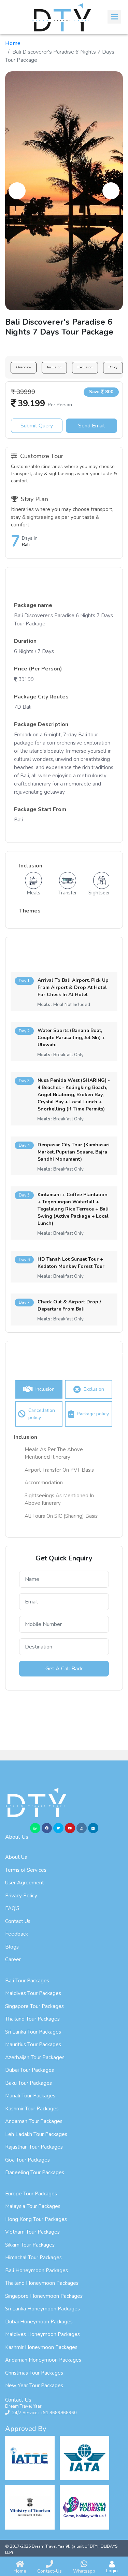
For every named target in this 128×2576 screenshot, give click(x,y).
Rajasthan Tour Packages (34, 2147)
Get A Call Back (64, 1669)
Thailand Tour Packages (32, 2019)
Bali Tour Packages (27, 1981)
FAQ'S (12, 1908)
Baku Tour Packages (29, 2083)
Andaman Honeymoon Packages (43, 2360)
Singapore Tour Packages (34, 2006)
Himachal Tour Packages (33, 2257)
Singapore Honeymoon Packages (44, 2296)
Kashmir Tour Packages (32, 2109)
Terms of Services (26, 1870)
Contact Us (18, 1921)
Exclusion (85, 367)
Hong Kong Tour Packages (36, 2219)
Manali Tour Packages (30, 2096)
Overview (24, 367)
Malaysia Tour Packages (33, 2206)
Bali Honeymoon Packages (37, 2270)
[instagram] (82, 1828)
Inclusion (54, 367)
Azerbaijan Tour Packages (35, 2057)
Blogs (12, 1947)
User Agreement (25, 1883)
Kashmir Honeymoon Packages (41, 2347)
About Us (16, 1857)
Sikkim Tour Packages (30, 2245)
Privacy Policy (21, 1896)
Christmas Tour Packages (34, 2373)
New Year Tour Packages (34, 2386)
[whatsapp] (35, 1828)
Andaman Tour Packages (34, 2121)
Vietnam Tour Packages (32, 2232)
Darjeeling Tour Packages (35, 2172)
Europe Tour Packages (31, 2194)
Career (13, 1959)
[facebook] (47, 1828)
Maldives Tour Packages (33, 1993)
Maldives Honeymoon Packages (42, 2334)
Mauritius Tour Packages (33, 2044)
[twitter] (58, 1828)
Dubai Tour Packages (30, 2070)
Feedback (17, 1934)
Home (13, 43)
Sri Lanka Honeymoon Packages (42, 2309)
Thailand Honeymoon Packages (42, 2283)
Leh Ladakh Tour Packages (36, 2134)
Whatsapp (84, 2571)
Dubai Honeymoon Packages (39, 2322)
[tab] (39, 1389)
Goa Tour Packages (27, 2160)
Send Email (91, 426)
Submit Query (37, 426)
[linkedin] (93, 1828)
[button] (17, 191)
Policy (113, 367)
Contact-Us (49, 2571)
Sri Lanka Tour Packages (33, 2032)
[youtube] (70, 1828)
